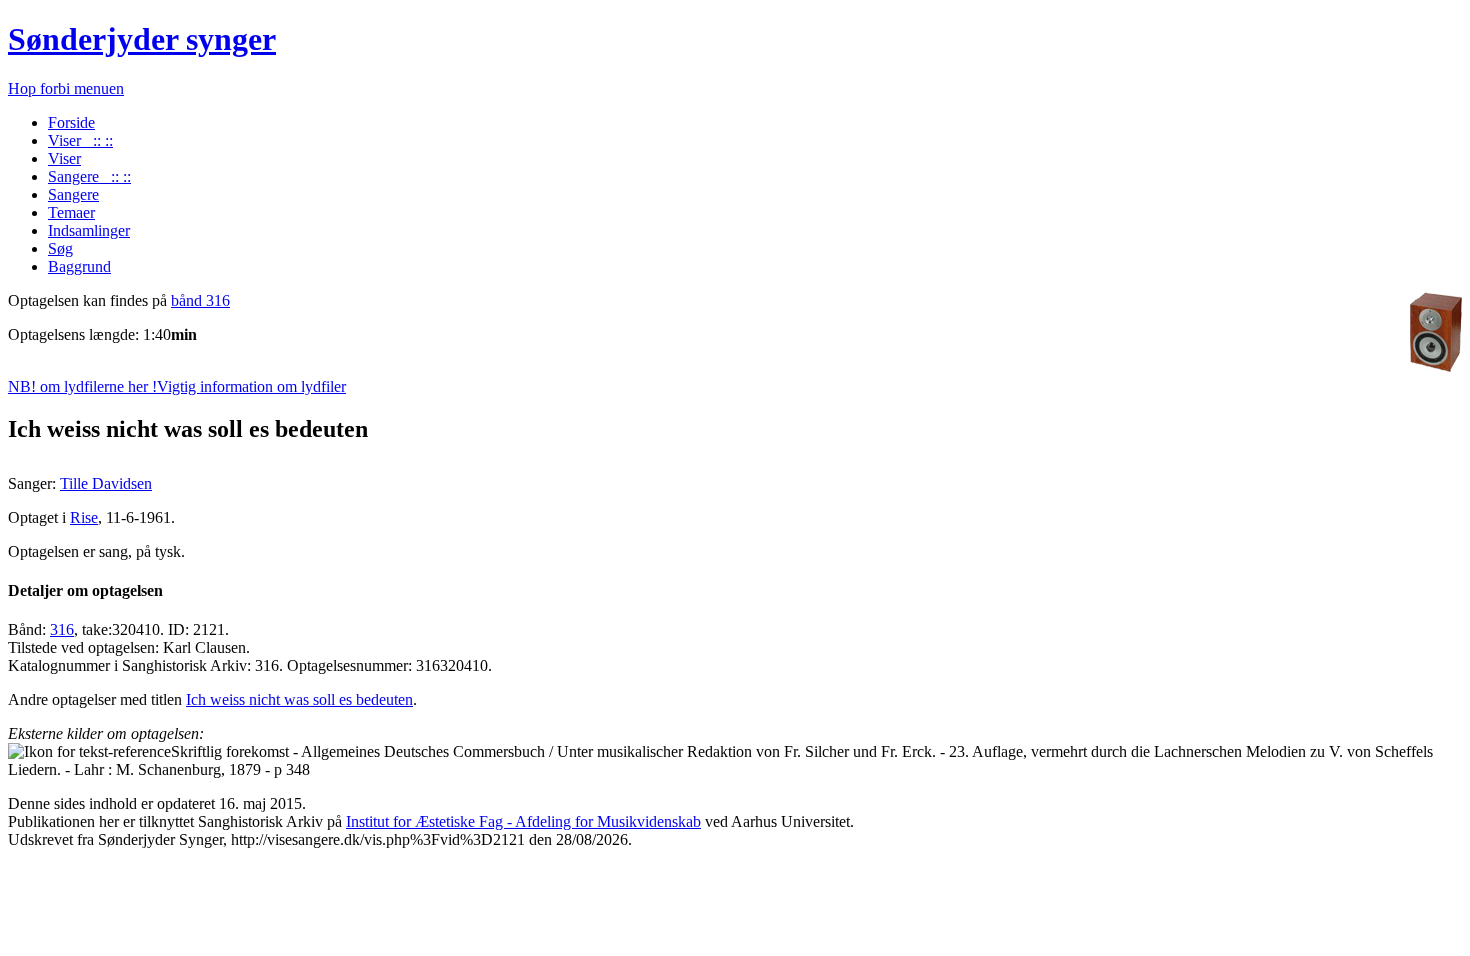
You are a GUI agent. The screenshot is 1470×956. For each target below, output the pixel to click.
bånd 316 (200, 300)
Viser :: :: (80, 140)
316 (62, 629)
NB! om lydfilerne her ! (177, 386)
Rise (84, 517)
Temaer (71, 212)
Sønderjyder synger (142, 39)
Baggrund (79, 266)
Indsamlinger (89, 230)
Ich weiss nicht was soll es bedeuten (299, 699)
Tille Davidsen (106, 483)
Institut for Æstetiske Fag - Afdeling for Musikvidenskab (523, 821)
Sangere (73, 194)
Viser (64, 158)
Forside (71, 122)
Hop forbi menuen (66, 88)
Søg (60, 248)
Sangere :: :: (89, 176)
